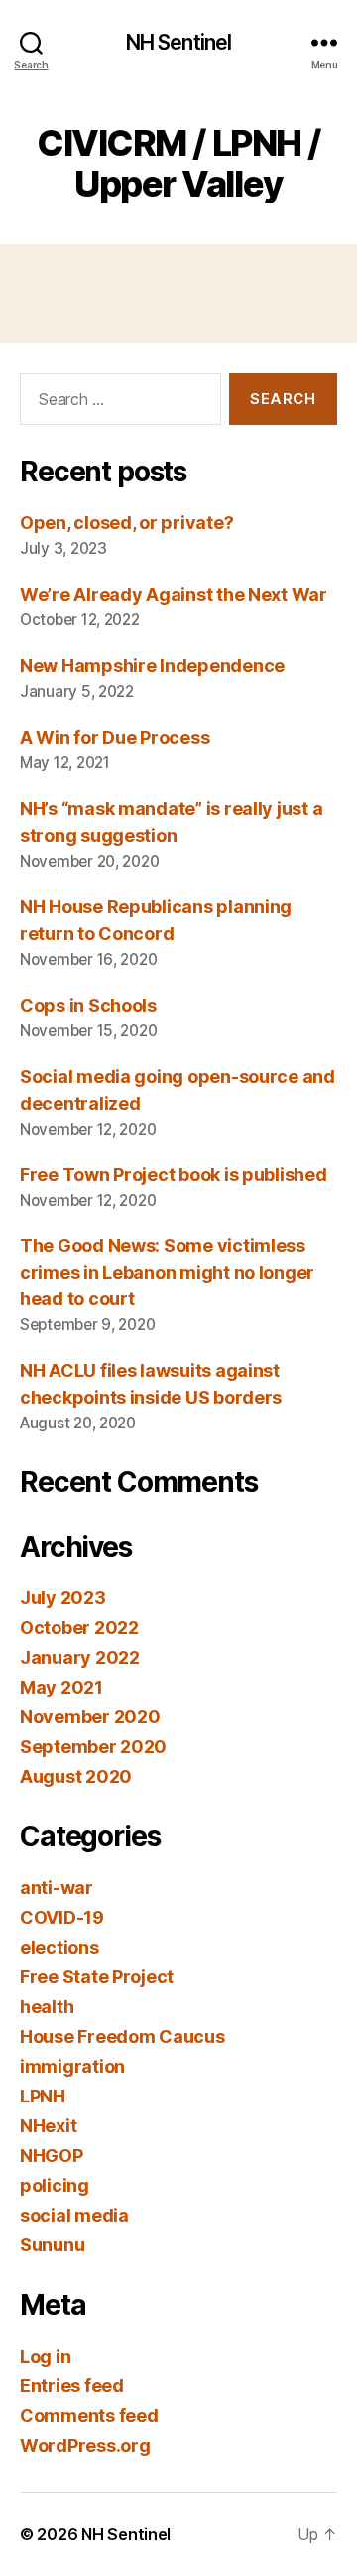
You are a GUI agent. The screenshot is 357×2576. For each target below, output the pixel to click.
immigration (72, 2066)
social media (74, 2215)
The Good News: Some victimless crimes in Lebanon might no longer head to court (167, 1272)
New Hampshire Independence (152, 666)
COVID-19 (62, 1917)
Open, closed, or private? (126, 523)
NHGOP (52, 2156)
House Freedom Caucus (122, 2036)
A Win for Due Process (115, 737)
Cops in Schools (88, 1005)
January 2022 (80, 1657)
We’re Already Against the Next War (174, 594)
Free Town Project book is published (174, 1175)
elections (59, 1947)
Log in (45, 2356)
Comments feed (89, 2416)
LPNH (43, 2096)
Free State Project (97, 1977)
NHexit (48, 2126)
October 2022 (79, 1627)
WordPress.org (85, 2445)
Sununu (52, 2245)
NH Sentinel (178, 42)
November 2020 (90, 1717)
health (47, 2007)
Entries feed (72, 2386)
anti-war (57, 1888)
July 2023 (63, 1598)
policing (55, 2185)
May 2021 (61, 1687)
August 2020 (76, 1776)
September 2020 (93, 1747)
